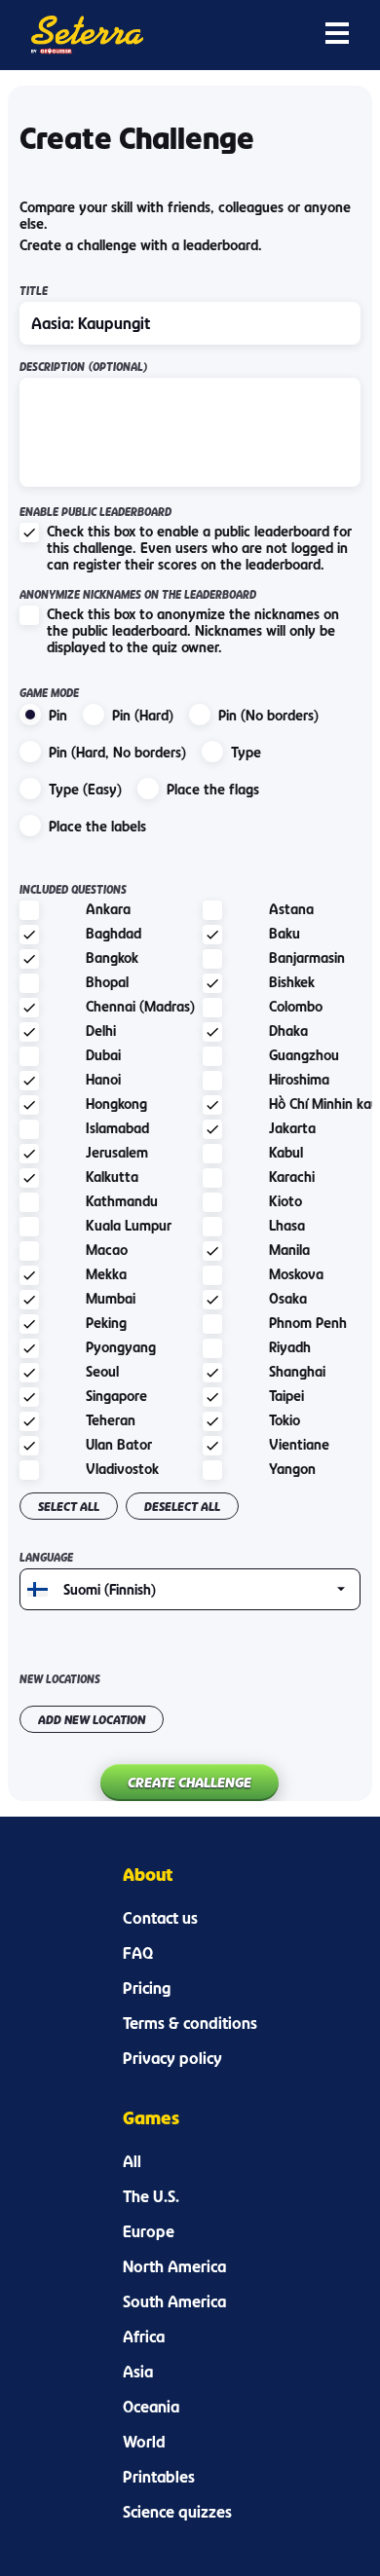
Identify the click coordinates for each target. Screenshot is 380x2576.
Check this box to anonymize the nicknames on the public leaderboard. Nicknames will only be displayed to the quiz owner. (193, 630)
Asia (138, 2372)
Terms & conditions (190, 2023)
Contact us (160, 1918)
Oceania (151, 2407)
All (132, 2161)
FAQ (138, 1953)
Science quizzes (177, 2512)
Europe (149, 2231)
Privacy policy (172, 2058)
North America (174, 2266)
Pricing (147, 1988)
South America (174, 2301)
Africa (144, 2337)
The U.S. (151, 2196)
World (144, 2442)
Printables (159, 2477)
